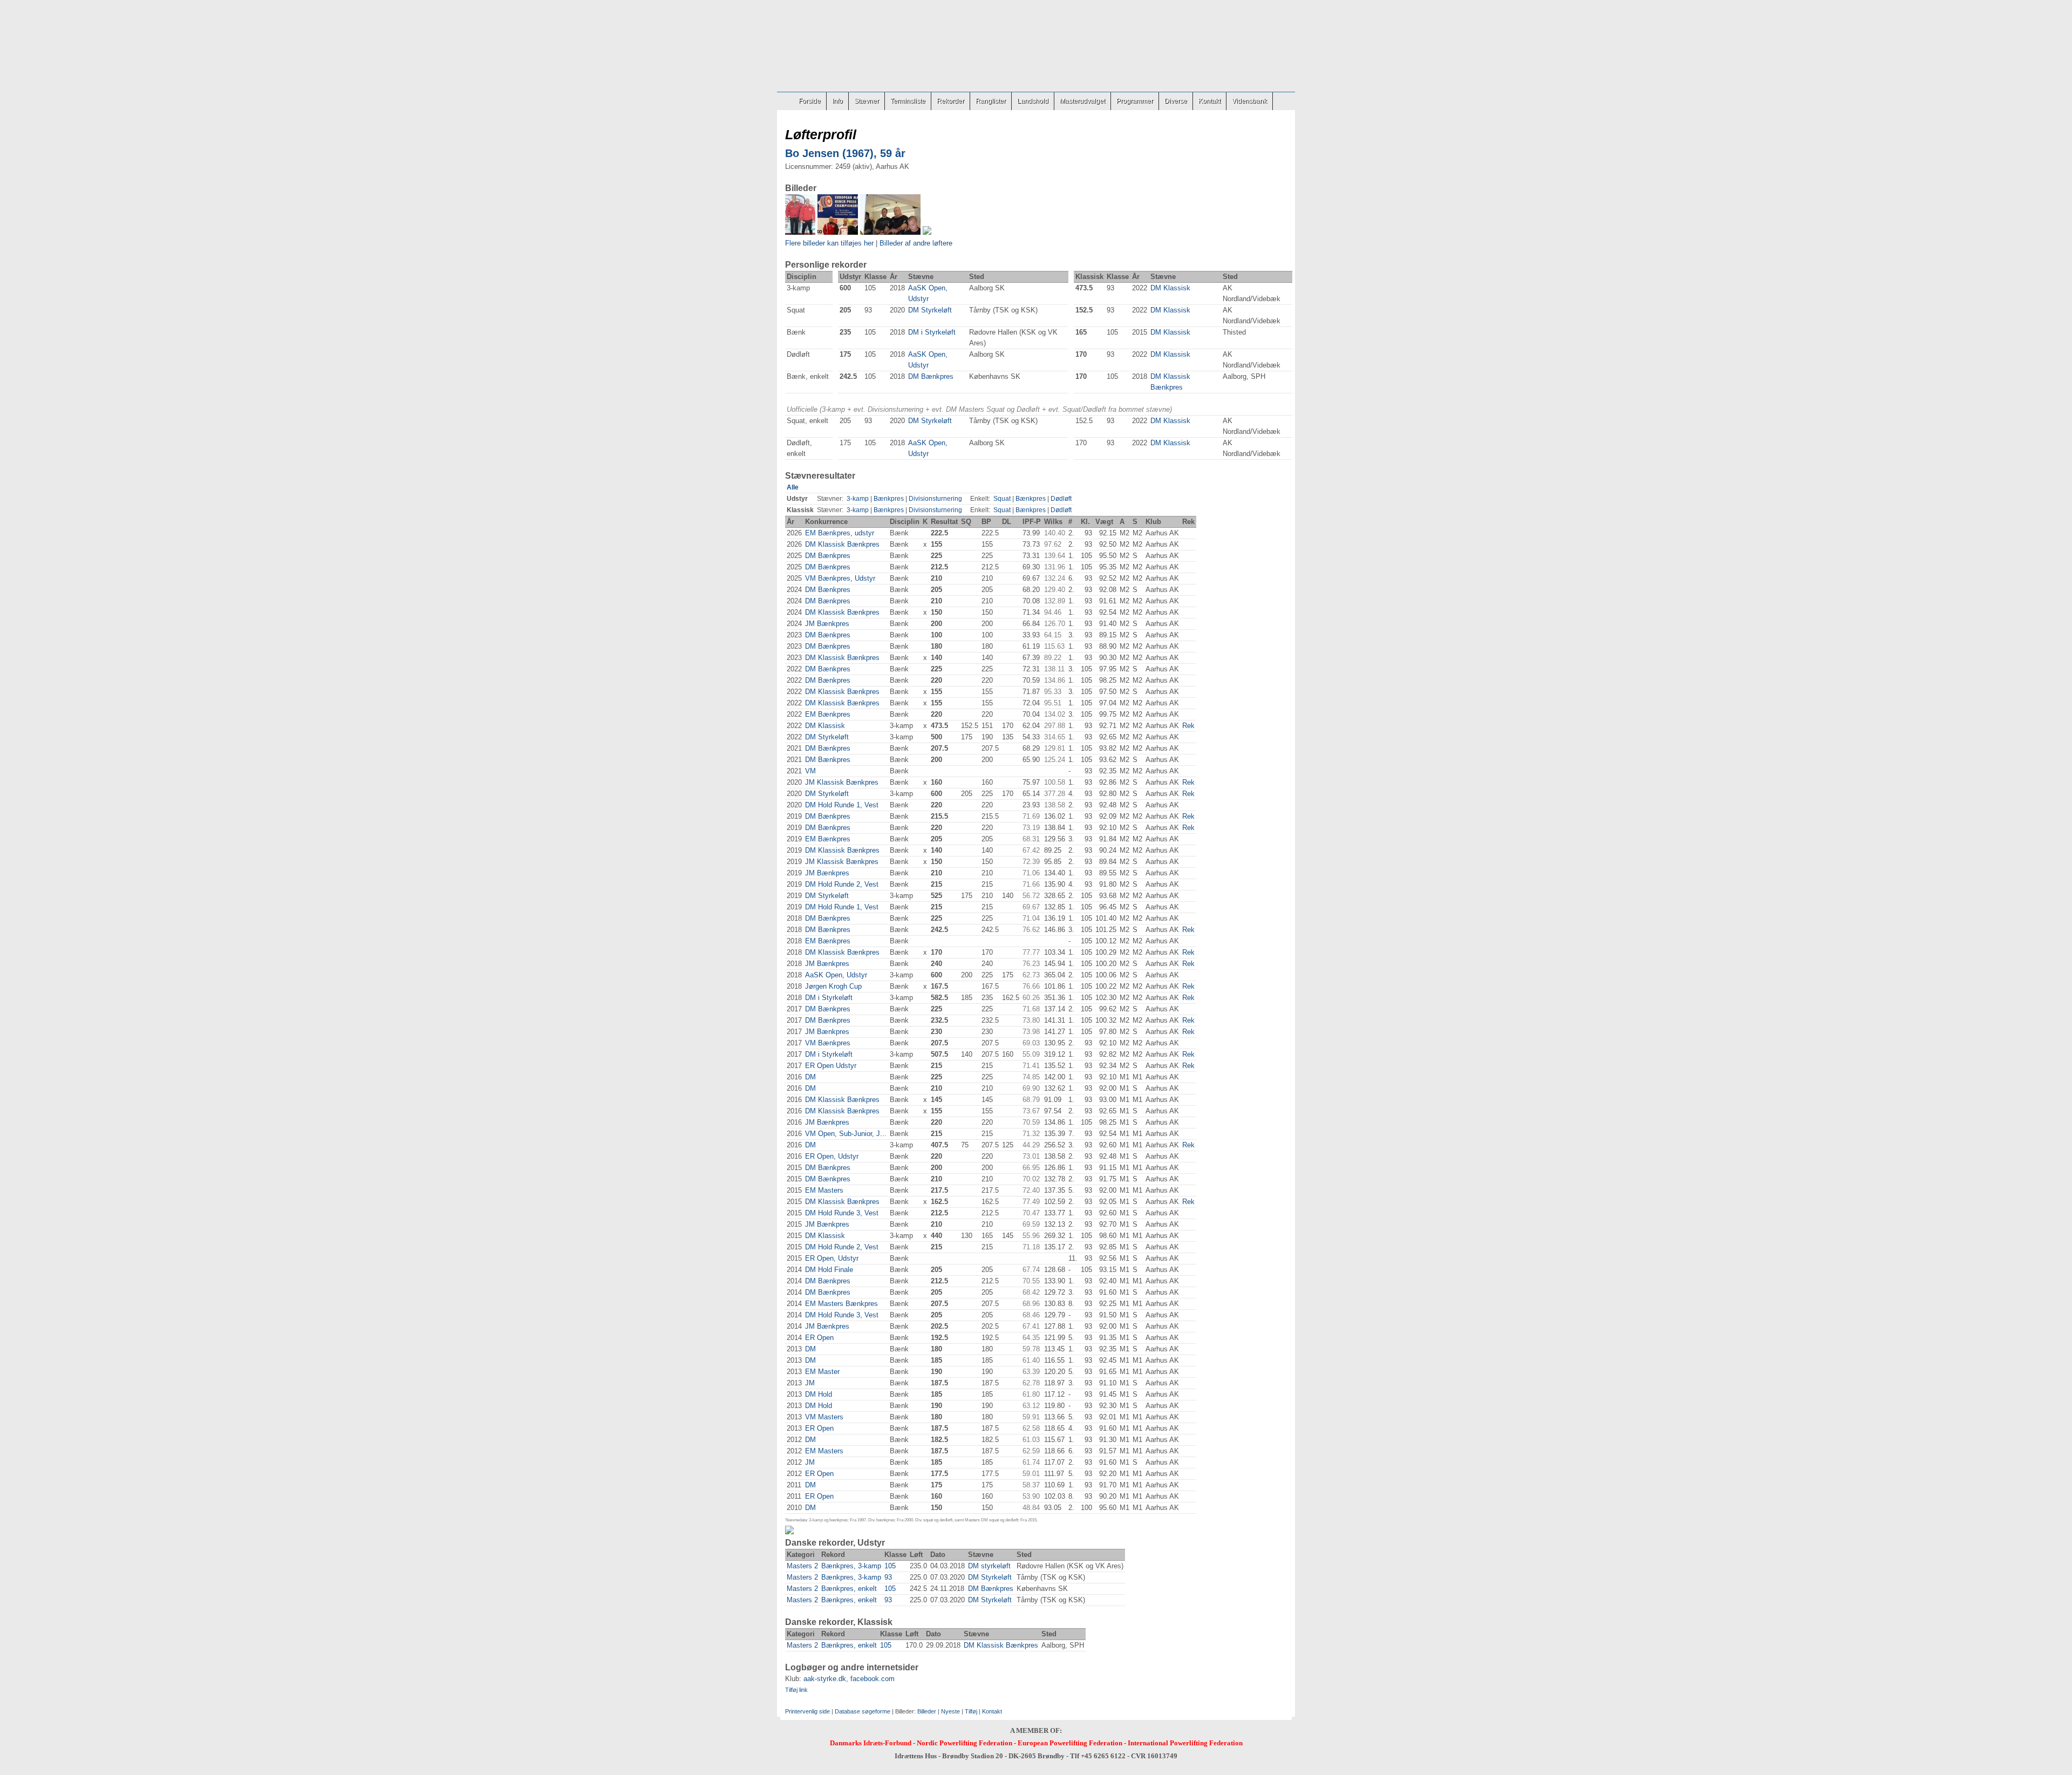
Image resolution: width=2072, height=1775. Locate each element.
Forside (810, 101)
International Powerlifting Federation (1185, 1743)
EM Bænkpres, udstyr (840, 533)
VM (810, 771)
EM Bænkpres (828, 714)
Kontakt (1209, 101)
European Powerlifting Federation (1070, 1743)
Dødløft (1061, 499)
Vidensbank (1249, 101)
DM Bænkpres (931, 376)
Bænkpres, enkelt (849, 1589)
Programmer (1135, 101)
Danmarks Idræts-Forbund (871, 1743)
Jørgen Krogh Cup (833, 986)
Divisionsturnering (935, 499)
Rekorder (950, 101)
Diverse (1176, 101)
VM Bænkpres (828, 1043)
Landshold (1033, 101)
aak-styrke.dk (825, 1679)
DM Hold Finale (829, 1270)
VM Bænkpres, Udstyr (840, 578)
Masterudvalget (1082, 101)
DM (810, 1077)
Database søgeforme (863, 1711)
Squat (1002, 499)
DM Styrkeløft (930, 310)
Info (837, 101)
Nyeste (950, 1711)
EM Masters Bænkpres (841, 1304)
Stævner (867, 101)
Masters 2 (802, 1566)
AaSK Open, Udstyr (836, 975)
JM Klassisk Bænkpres (842, 782)
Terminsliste (908, 101)
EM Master (822, 1372)
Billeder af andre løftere (916, 243)
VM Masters (824, 1417)
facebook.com (873, 1679)
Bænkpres (889, 499)
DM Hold (819, 1394)
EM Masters (824, 1190)
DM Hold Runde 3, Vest (842, 1213)
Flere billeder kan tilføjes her (829, 243)
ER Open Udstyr (831, 1066)
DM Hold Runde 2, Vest (842, 884)
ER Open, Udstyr (832, 1156)
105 (890, 1566)
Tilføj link (796, 1690)
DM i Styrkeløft (932, 332)
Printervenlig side (807, 1711)
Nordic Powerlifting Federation (965, 1743)
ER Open (819, 1338)
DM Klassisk (1170, 288)
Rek (1188, 726)
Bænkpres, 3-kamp (851, 1566)
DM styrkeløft (989, 1566)
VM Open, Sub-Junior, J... (846, 1134)
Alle (793, 487)
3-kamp (858, 499)
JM (810, 1383)
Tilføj (971, 1711)
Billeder (927, 1711)
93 (888, 1577)
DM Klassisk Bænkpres (842, 544)
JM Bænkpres (827, 624)
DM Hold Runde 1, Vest (842, 805)
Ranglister (991, 101)
